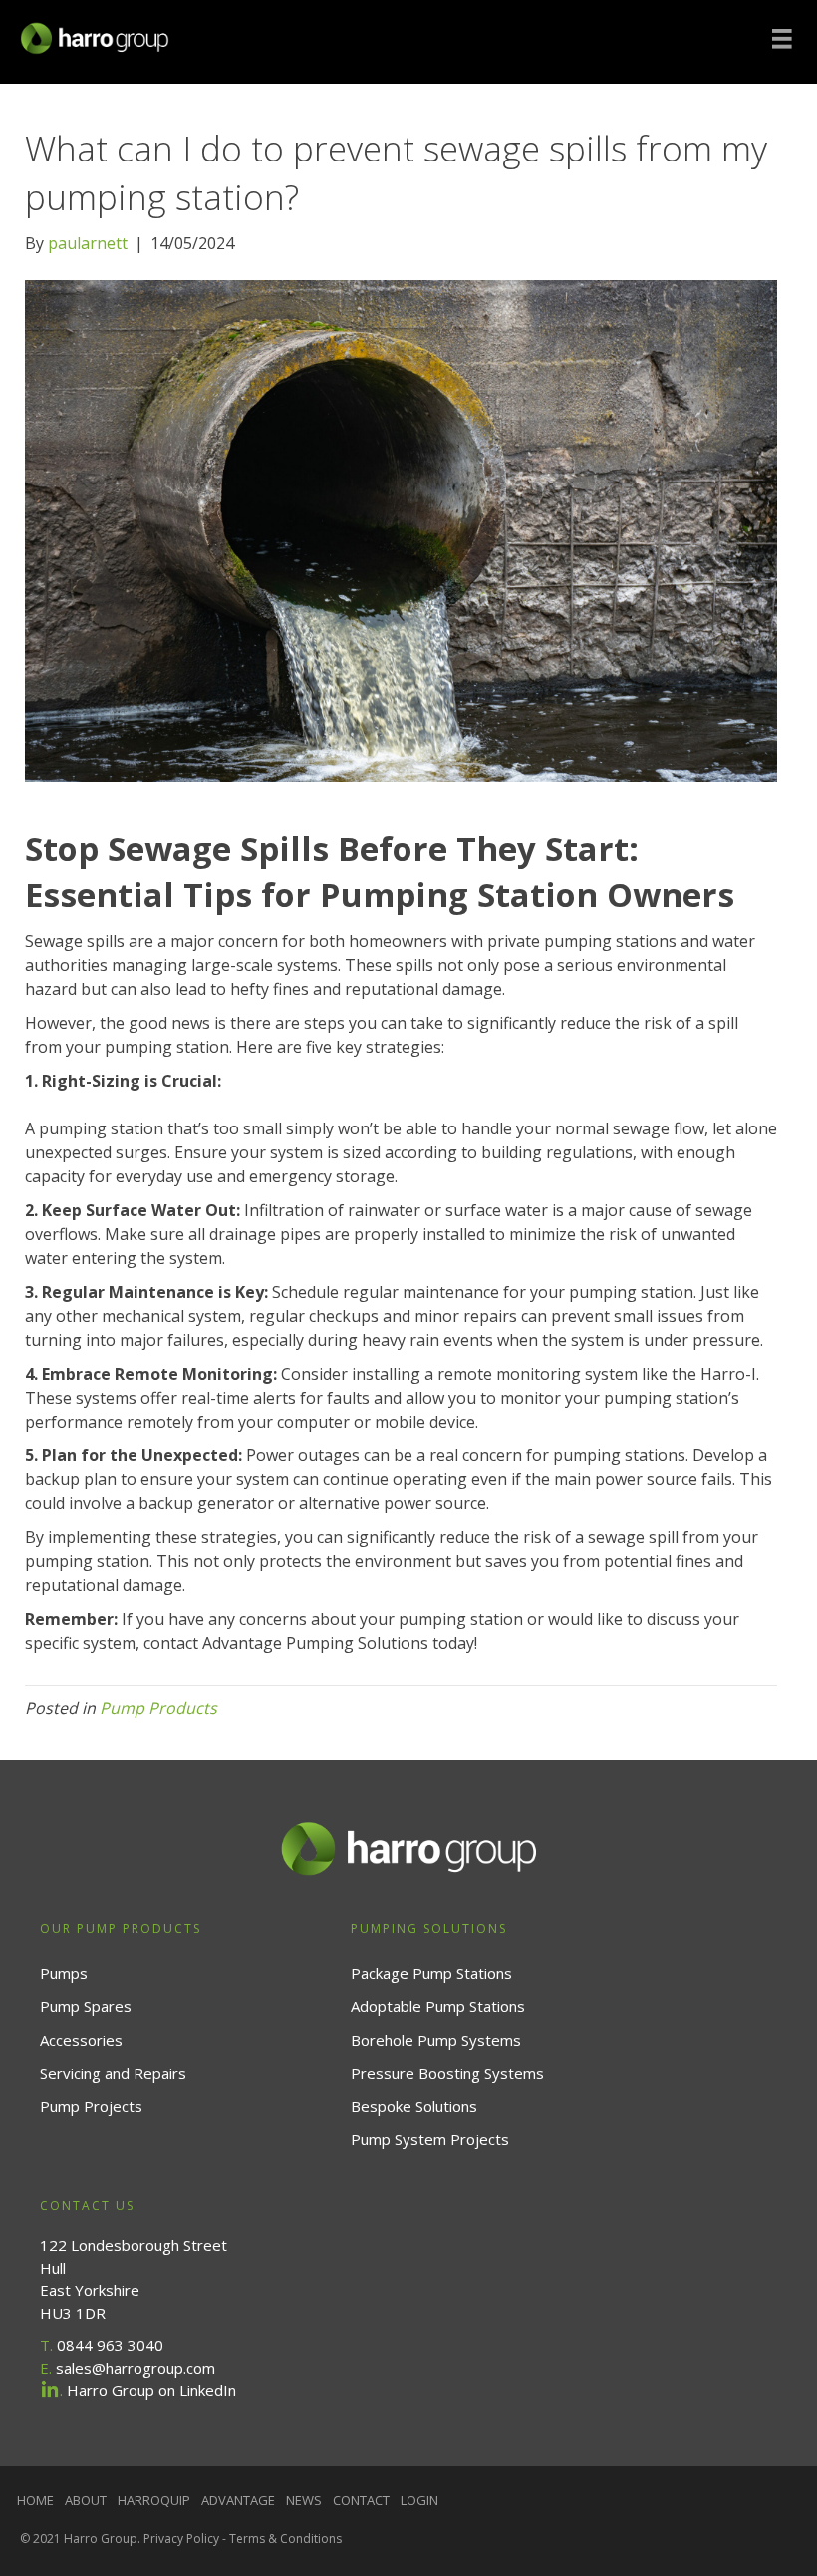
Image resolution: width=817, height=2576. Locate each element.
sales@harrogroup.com (136, 2368)
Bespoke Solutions (414, 2106)
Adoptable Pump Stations (438, 2006)
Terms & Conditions (285, 2539)
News (304, 2500)
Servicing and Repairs (113, 2073)
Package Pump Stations (431, 1973)
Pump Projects (91, 2106)
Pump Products (158, 1708)
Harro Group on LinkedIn (151, 2390)
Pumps (64, 1973)
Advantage (238, 2500)
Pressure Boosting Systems (447, 2073)
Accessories (81, 2040)
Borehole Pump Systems (436, 2040)
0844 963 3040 (110, 2345)
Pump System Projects (430, 2139)
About (86, 2500)
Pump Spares (86, 2006)
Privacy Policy (181, 2539)
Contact (361, 2500)
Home (35, 2500)
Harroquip (154, 2500)
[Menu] (782, 39)
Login (419, 2500)
